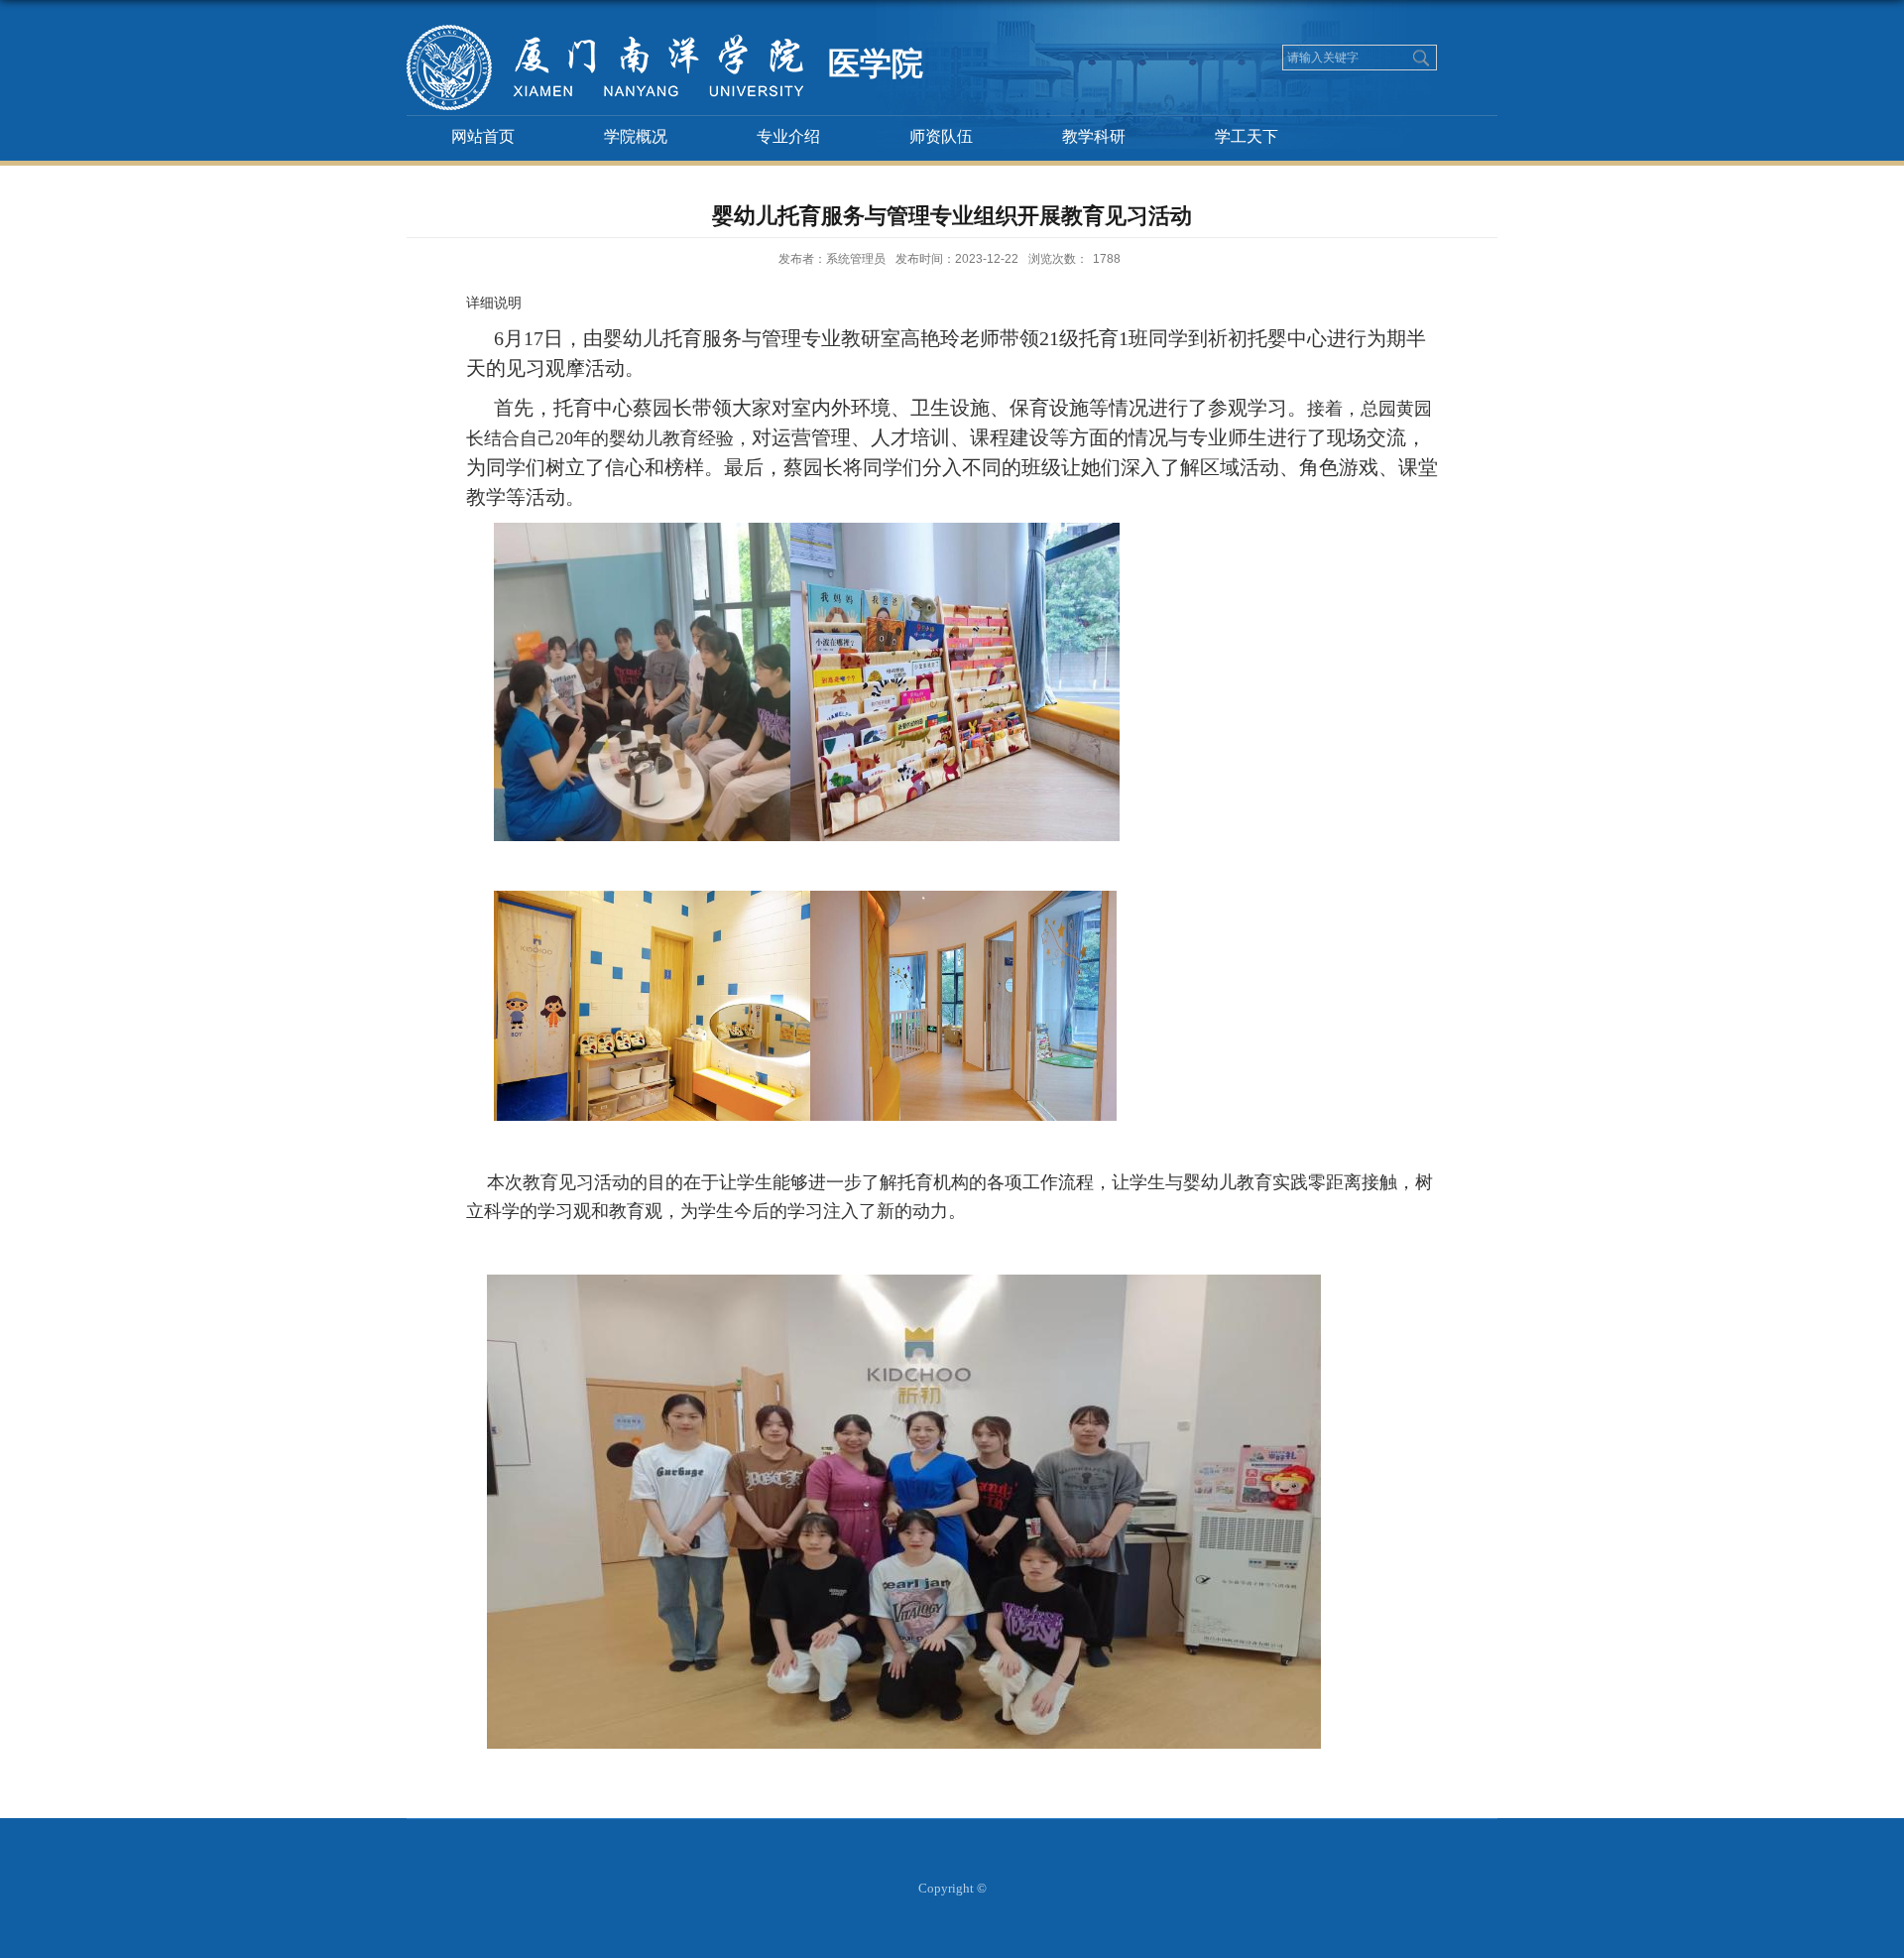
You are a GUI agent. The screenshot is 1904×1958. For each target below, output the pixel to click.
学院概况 (636, 136)
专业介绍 (788, 136)
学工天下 (1247, 136)
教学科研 (1094, 136)
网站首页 (483, 136)
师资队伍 (941, 136)
